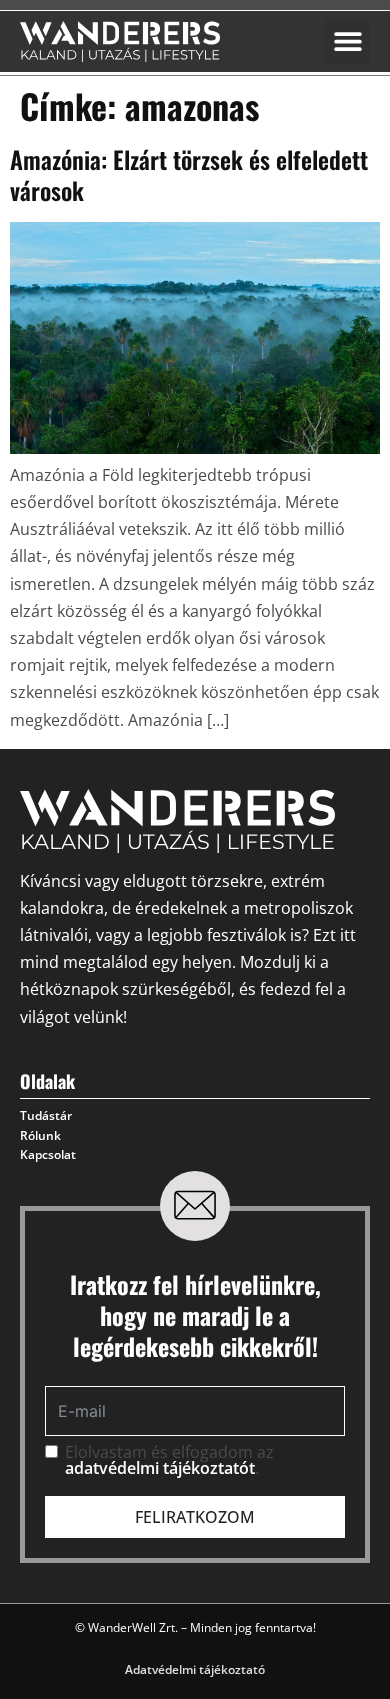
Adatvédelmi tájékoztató (195, 1669)
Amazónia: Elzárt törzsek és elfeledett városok (189, 174)
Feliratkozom (195, 1517)
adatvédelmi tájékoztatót (160, 1468)
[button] (347, 41)
